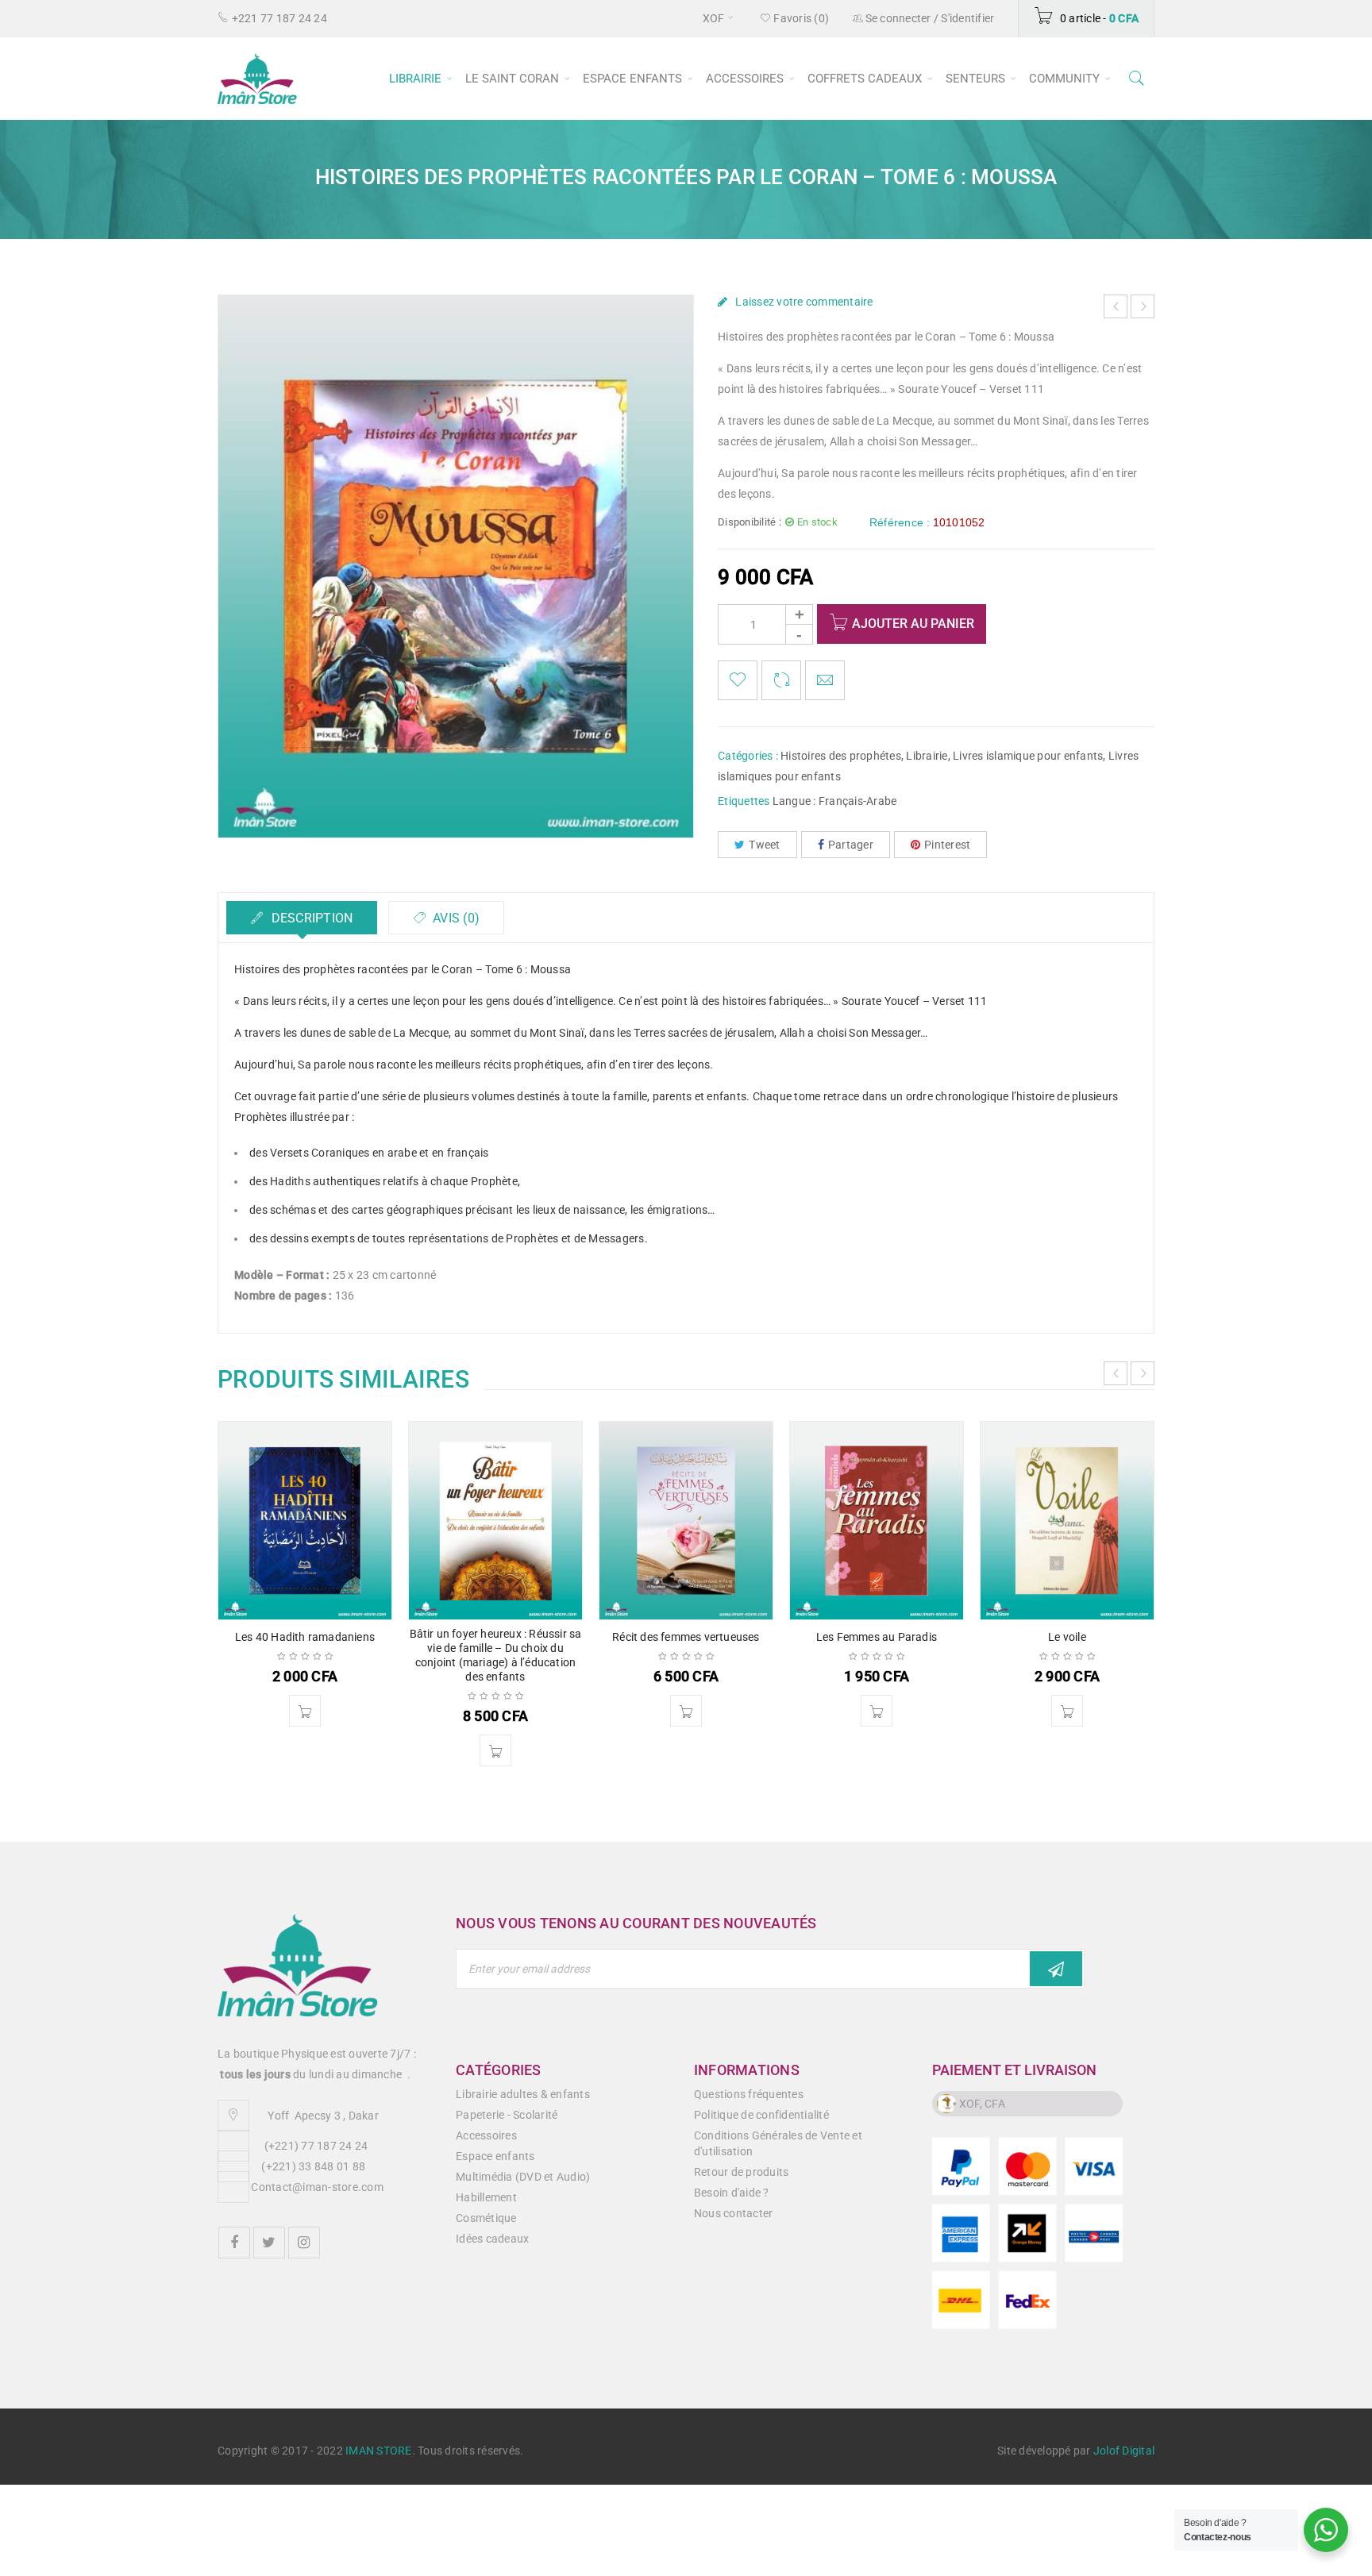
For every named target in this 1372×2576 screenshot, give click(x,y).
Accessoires (486, 2135)
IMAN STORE (379, 2451)
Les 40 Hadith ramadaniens (305, 1637)
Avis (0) (455, 918)
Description (310, 918)
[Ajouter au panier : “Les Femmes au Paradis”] (877, 1711)
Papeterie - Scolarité (507, 2115)
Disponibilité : (750, 522)
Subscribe (1056, 1969)
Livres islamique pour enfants (1028, 756)
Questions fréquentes (749, 2094)
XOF (714, 18)
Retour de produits (742, 2172)
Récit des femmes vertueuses (686, 1637)
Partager (851, 845)
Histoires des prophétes (841, 756)
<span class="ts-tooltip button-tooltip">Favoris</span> (738, 680)
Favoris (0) (800, 18)
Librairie (927, 756)
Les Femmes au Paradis (877, 1637)
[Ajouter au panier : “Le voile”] (1067, 1711)
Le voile (1067, 1637)
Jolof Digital (1124, 2451)
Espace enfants (495, 2156)
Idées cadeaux (492, 2239)
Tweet (764, 845)
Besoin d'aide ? (732, 2193)
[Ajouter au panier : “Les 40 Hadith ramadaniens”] (305, 1711)
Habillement (486, 2197)
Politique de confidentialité (761, 2115)
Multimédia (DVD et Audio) (523, 2177)
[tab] (302, 918)
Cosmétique (486, 2218)
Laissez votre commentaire (804, 302)
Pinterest (947, 845)
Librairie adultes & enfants (523, 2094)
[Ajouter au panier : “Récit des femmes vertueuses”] (686, 1711)
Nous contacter (734, 2213)
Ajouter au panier (913, 624)
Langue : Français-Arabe (835, 801)
